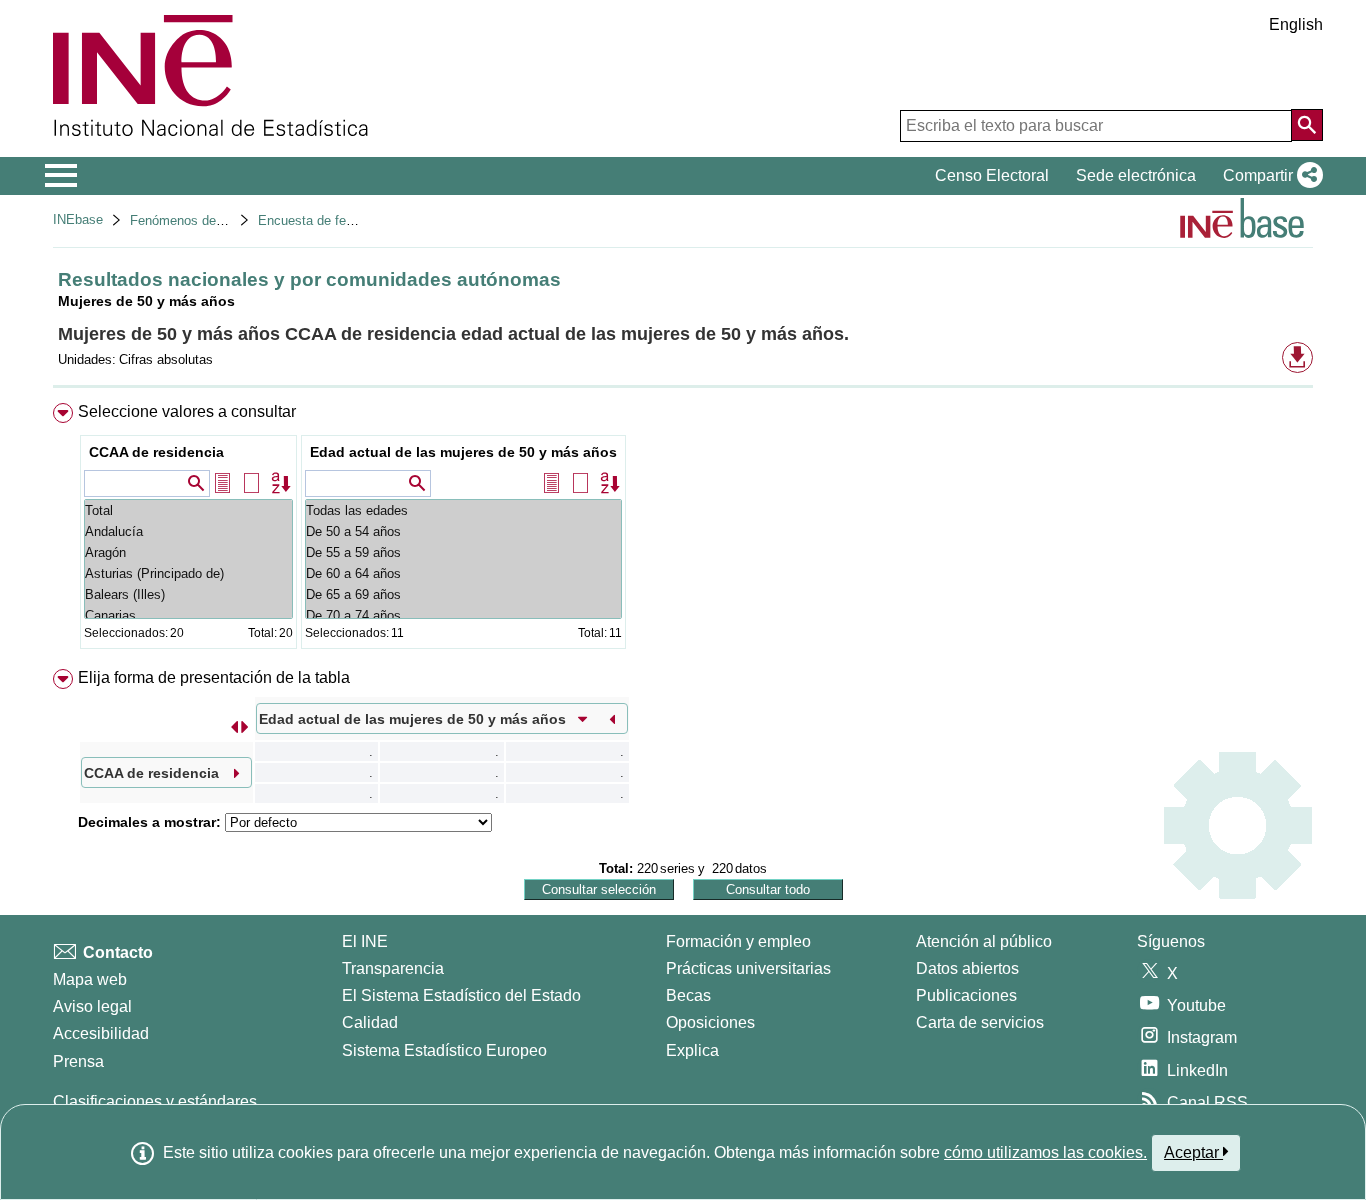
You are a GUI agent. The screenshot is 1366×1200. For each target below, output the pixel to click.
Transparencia (393, 968)
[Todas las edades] (463, 510)
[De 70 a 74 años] (463, 615)
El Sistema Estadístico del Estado (461, 995)
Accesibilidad (101, 1033)
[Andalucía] (188, 531)
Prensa (78, 1061)
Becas (688, 995)
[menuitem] (683, 530)
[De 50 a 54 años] (463, 531)
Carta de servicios (980, 1022)
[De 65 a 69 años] (463, 594)
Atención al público (984, 941)
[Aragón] (188, 552)
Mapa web (90, 979)
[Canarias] (188, 615)
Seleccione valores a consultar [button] (187, 411)
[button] (1269, 176)
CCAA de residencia (156, 452)
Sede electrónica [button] (1136, 175)
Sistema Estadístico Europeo (444, 1050)
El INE (365, 941)
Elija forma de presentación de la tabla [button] (214, 677)
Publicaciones (966, 995)
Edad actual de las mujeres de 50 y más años (463, 452)
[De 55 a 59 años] (463, 552)
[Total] (188, 510)
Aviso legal (92, 1006)
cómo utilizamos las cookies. (1045, 1152)
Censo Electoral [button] (992, 175)
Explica (692, 1050)
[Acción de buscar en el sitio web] (1307, 125)
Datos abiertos (967, 968)
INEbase (78, 219)
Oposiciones (710, 1022)
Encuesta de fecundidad (328, 220)
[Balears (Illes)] (188, 594)
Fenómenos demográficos (205, 220)
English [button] (1296, 24)
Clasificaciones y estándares (155, 1101)
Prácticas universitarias (748, 968)
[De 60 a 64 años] (463, 573)
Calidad (370, 1022)
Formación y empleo (738, 941)
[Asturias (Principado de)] (188, 573)
